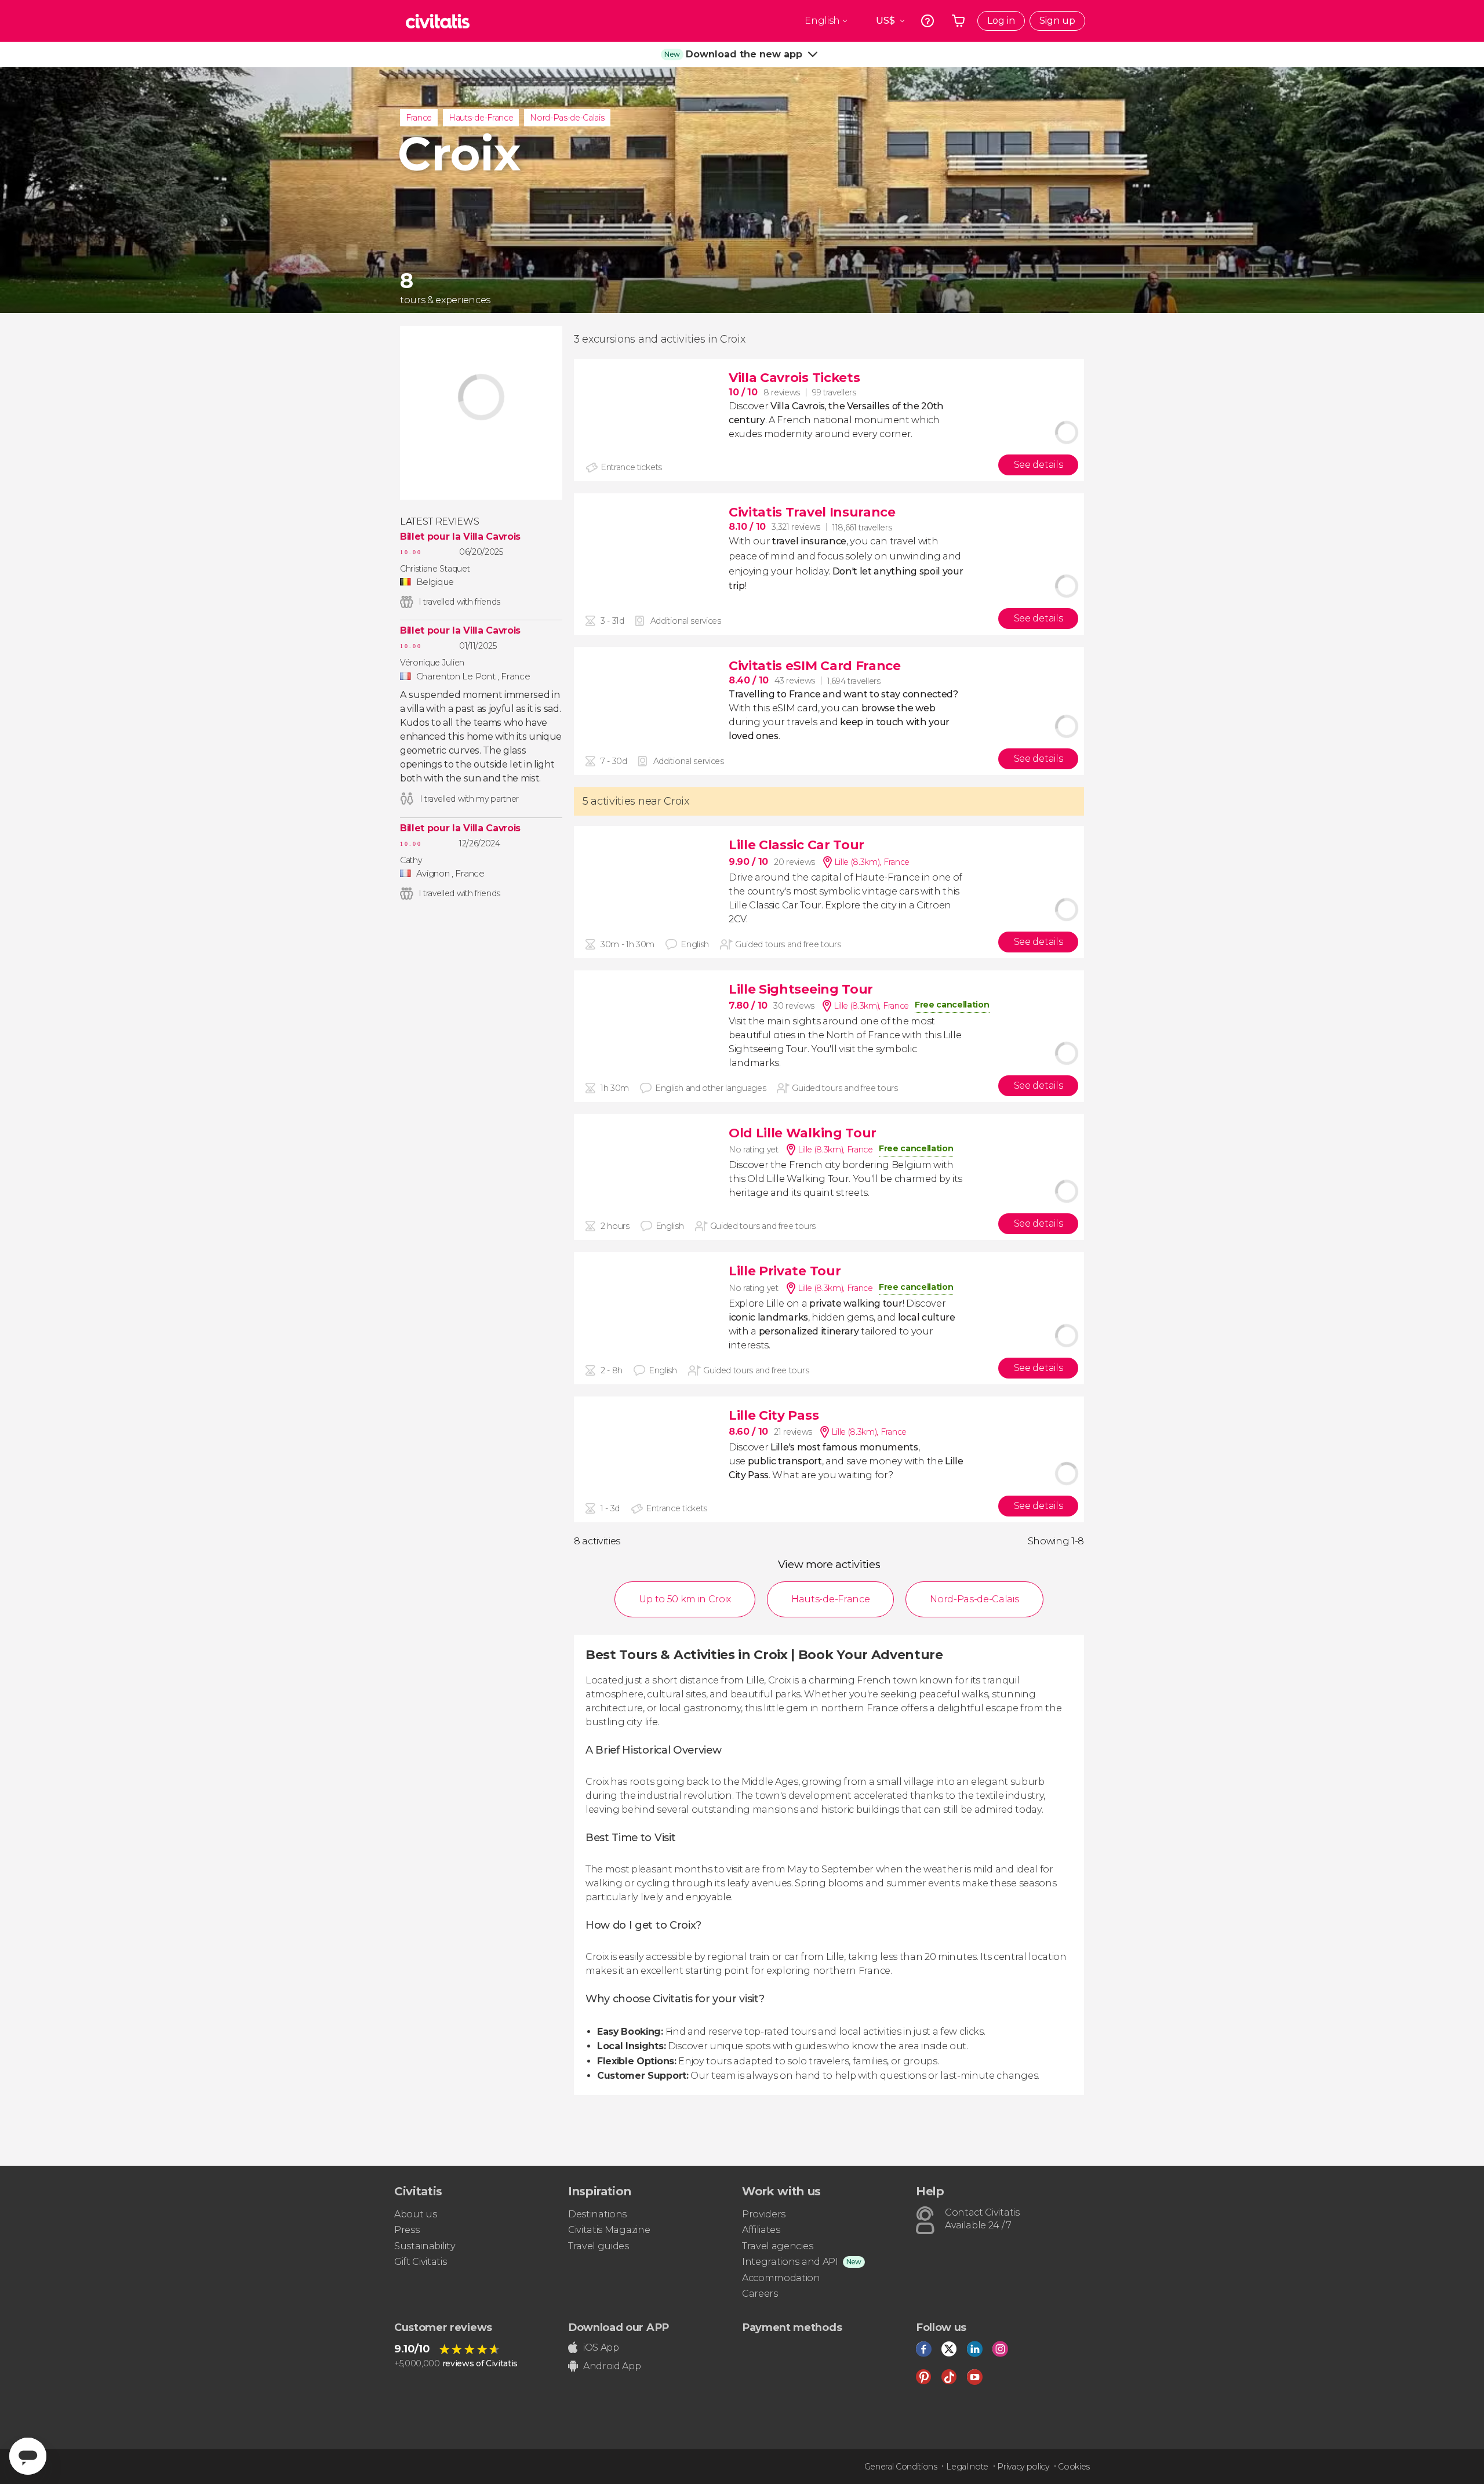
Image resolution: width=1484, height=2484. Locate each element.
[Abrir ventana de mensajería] (28, 2456)
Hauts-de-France (481, 118)
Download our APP (619, 2327)
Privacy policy (1023, 2467)
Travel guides (599, 2246)
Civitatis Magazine (609, 2230)
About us (415, 2214)
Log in (1001, 21)
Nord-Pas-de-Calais (567, 118)
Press (407, 2230)
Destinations (597, 2214)
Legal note (967, 2467)
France (419, 118)
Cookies (1074, 2467)
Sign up (1057, 21)
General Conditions (901, 2467)
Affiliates (761, 2230)
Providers (764, 2214)
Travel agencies (777, 2246)
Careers (760, 2294)
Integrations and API (790, 2262)
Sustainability (425, 2246)
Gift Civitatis (421, 2262)
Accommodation (781, 2278)
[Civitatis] (438, 21)
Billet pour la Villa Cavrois (460, 537)
